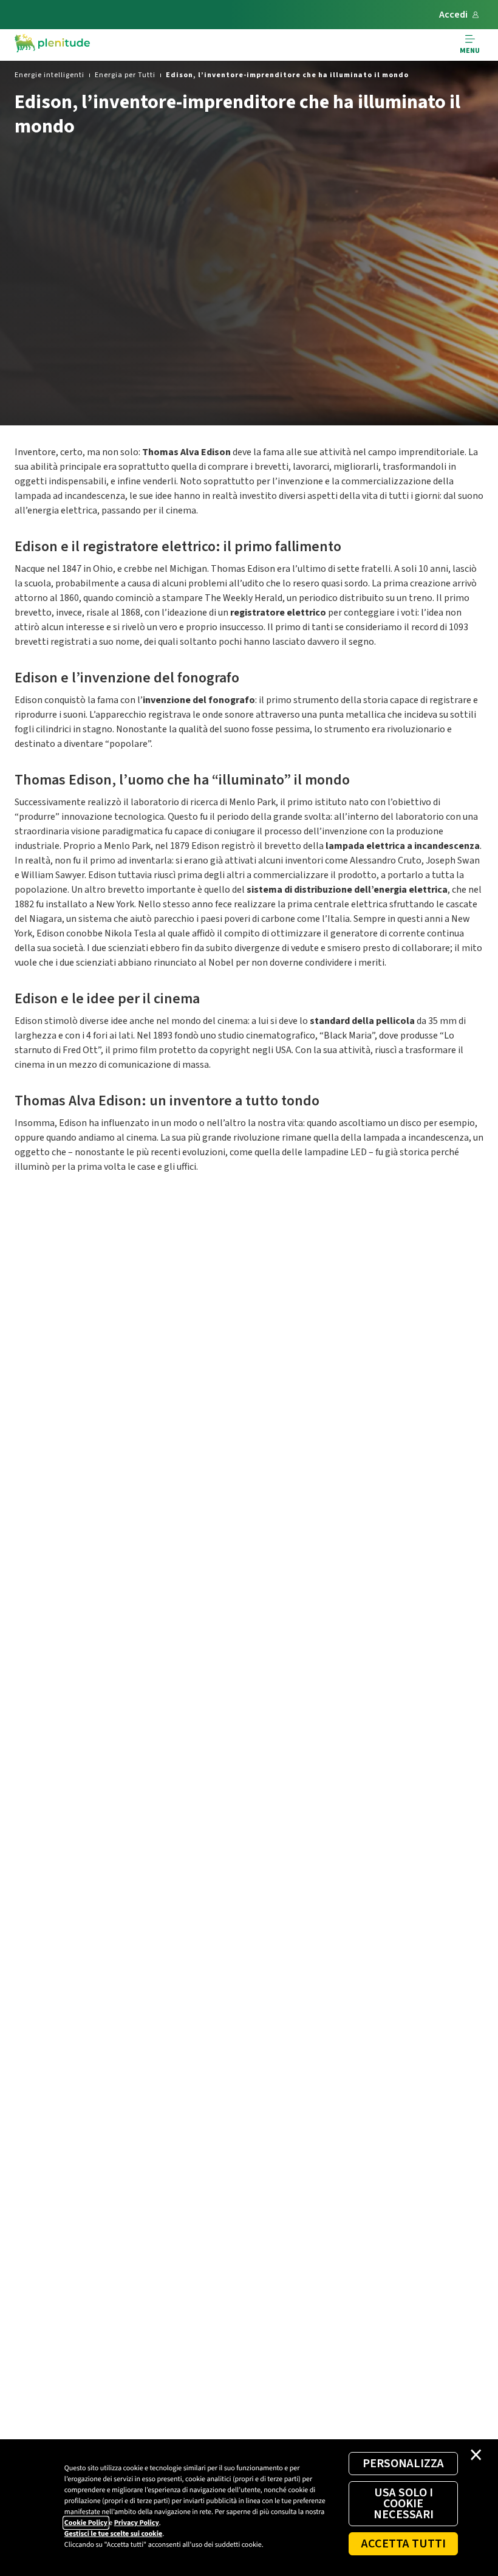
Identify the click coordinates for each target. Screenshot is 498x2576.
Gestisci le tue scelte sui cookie (113, 2534)
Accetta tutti (404, 2544)
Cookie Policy (86, 2523)
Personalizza (403, 2464)
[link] (49, 75)
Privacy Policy (137, 2523)
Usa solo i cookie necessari (404, 2504)
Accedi (453, 15)
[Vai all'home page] (52, 45)
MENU (470, 51)
